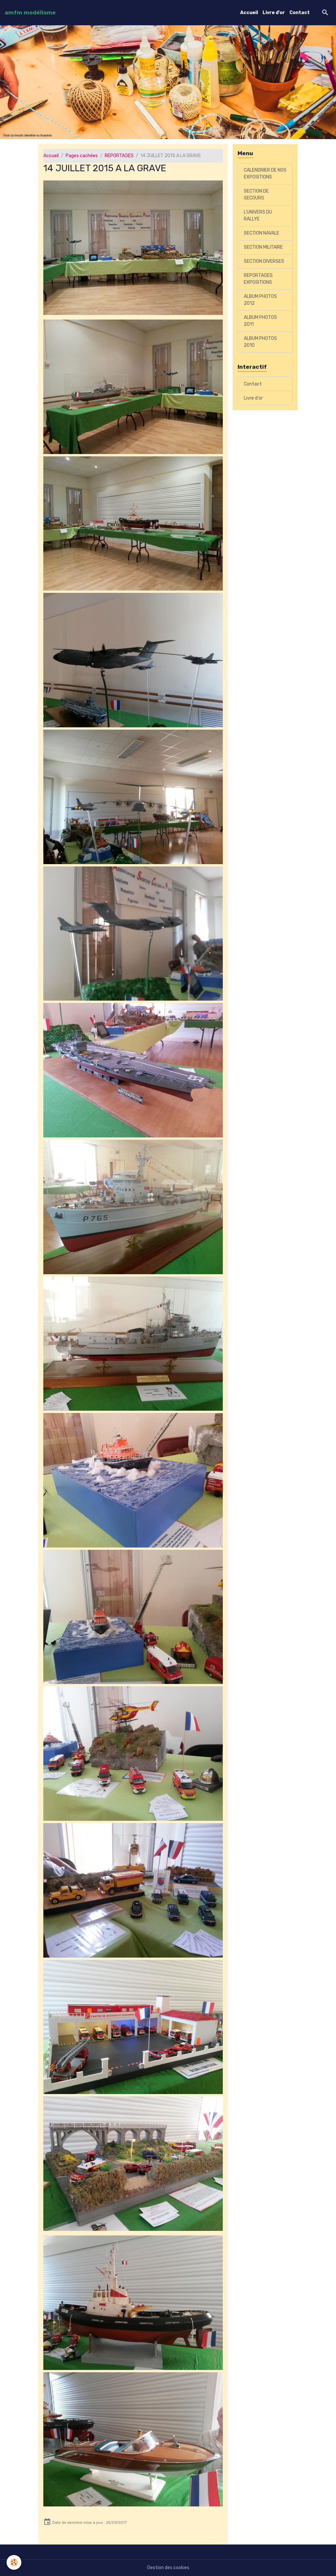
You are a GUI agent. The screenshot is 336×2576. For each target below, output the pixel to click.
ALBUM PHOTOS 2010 (260, 342)
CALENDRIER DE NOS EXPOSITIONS (265, 174)
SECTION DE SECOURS (256, 195)
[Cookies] (14, 2562)
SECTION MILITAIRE (263, 247)
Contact (300, 13)
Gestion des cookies (168, 2568)
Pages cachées (82, 156)
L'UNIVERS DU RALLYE (258, 216)
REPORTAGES (119, 156)
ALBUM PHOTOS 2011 (260, 321)
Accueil (249, 13)
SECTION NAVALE (262, 233)
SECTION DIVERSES (264, 261)
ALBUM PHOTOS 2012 (260, 300)
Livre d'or (274, 13)
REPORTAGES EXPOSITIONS (258, 279)
